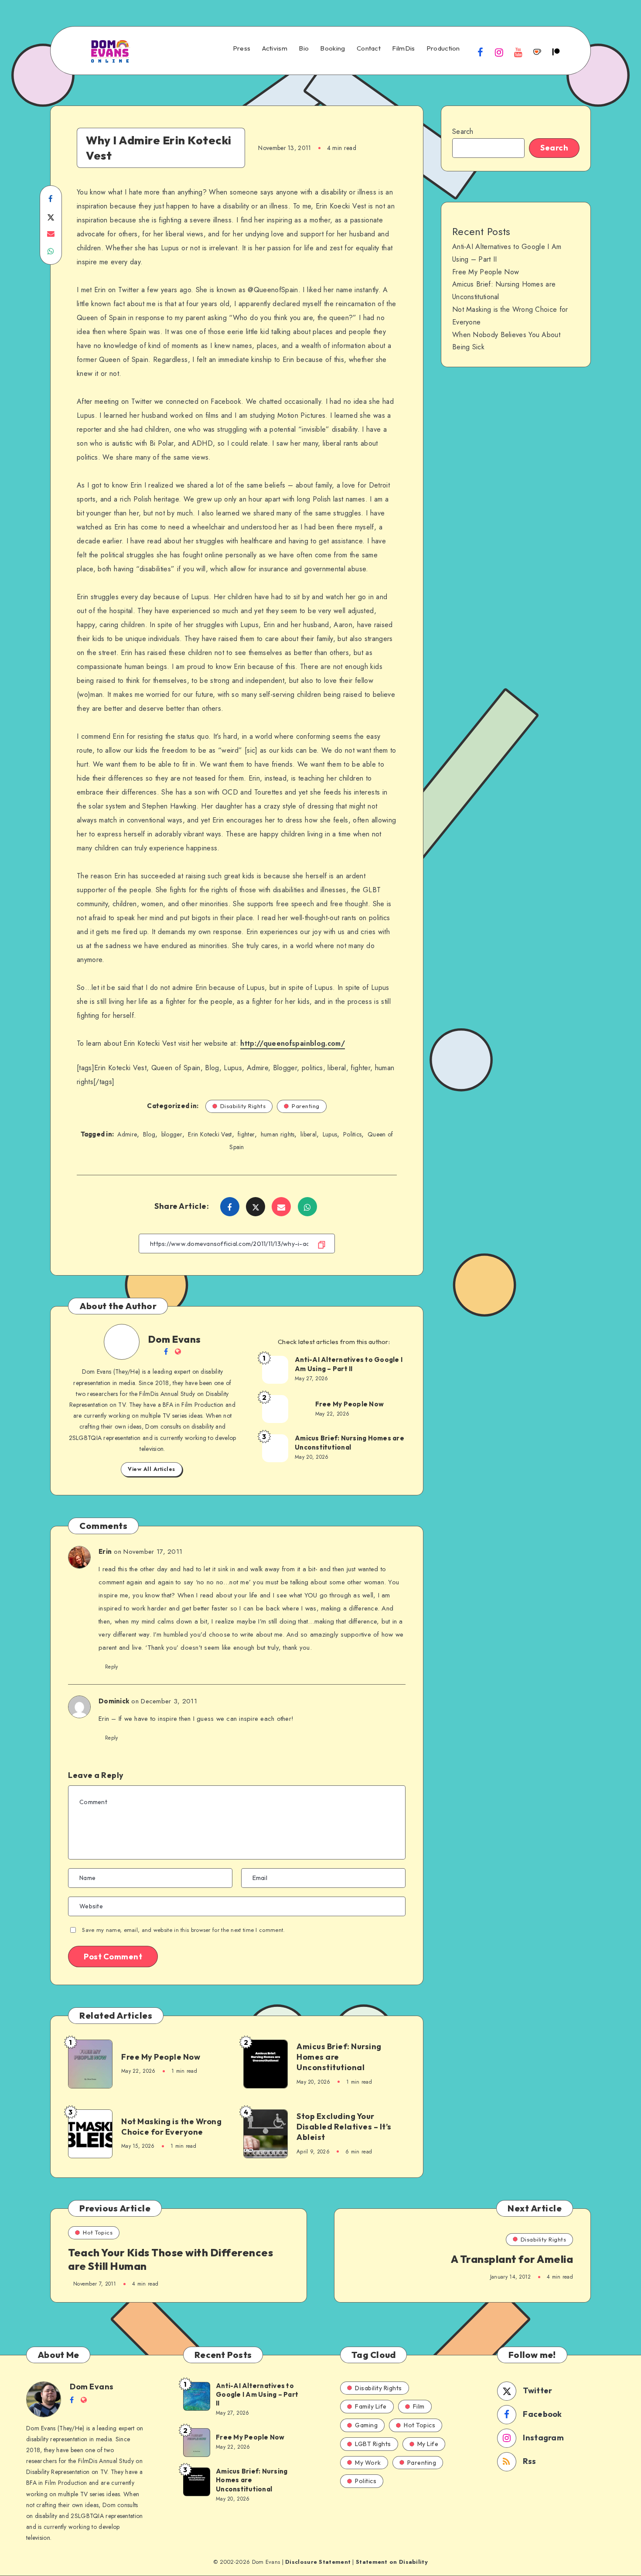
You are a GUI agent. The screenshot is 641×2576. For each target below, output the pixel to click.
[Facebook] (481, 52)
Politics (352, 1134)
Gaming (366, 2425)
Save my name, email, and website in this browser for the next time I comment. (183, 1930)
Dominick (114, 1701)
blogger (172, 1134)
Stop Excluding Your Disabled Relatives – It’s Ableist (344, 2127)
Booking (332, 48)
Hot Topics (98, 2232)
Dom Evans (175, 1339)
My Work (368, 2463)
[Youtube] (518, 52)
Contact (369, 48)
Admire (127, 1134)
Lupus (330, 1134)
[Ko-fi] (537, 52)
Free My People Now (350, 1404)
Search (463, 131)
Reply (112, 1667)
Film (419, 2406)
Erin (105, 1551)
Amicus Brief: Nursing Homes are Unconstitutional (349, 1442)
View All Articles (152, 1469)
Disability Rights (243, 1106)
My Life (428, 2444)
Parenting (306, 1106)
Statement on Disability (392, 2562)
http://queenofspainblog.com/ (293, 1043)
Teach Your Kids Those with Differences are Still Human (170, 2259)
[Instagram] (499, 52)
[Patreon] (556, 52)
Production (443, 48)
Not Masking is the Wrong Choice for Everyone (171, 2127)
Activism (275, 48)
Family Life (371, 2406)
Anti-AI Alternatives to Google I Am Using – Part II (349, 1364)
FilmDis (403, 48)
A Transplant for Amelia (512, 2259)
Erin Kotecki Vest (210, 1134)
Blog (149, 1134)
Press (242, 48)
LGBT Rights (373, 2444)
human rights (278, 1134)
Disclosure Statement (318, 2562)
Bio (304, 48)
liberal (309, 1134)
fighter (246, 1134)
